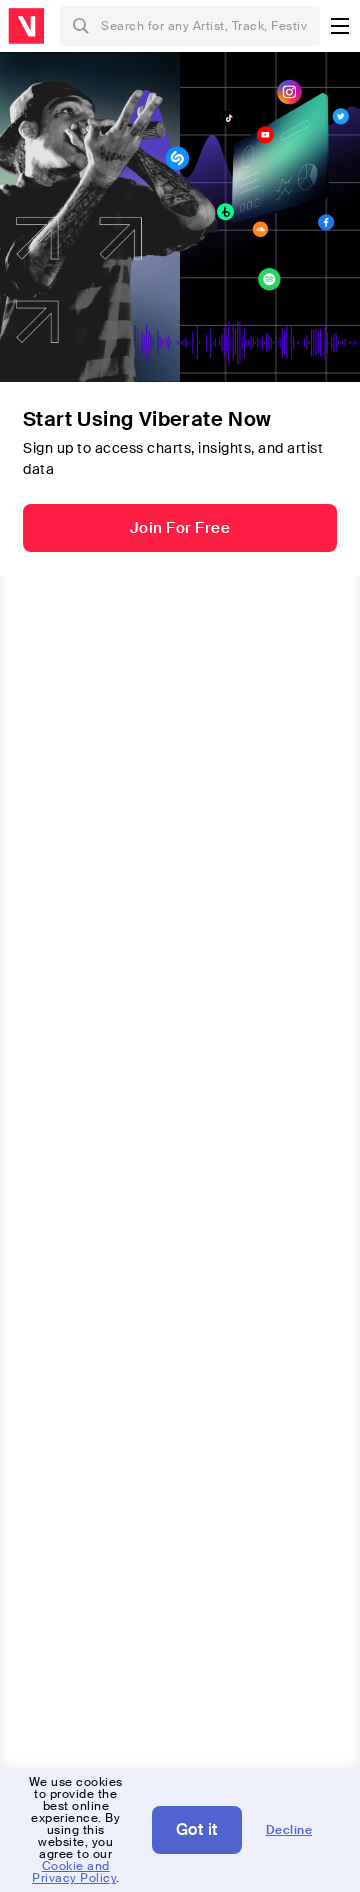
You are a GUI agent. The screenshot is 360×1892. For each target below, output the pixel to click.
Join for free (180, 528)
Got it (197, 1829)
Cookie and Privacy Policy (74, 1872)
